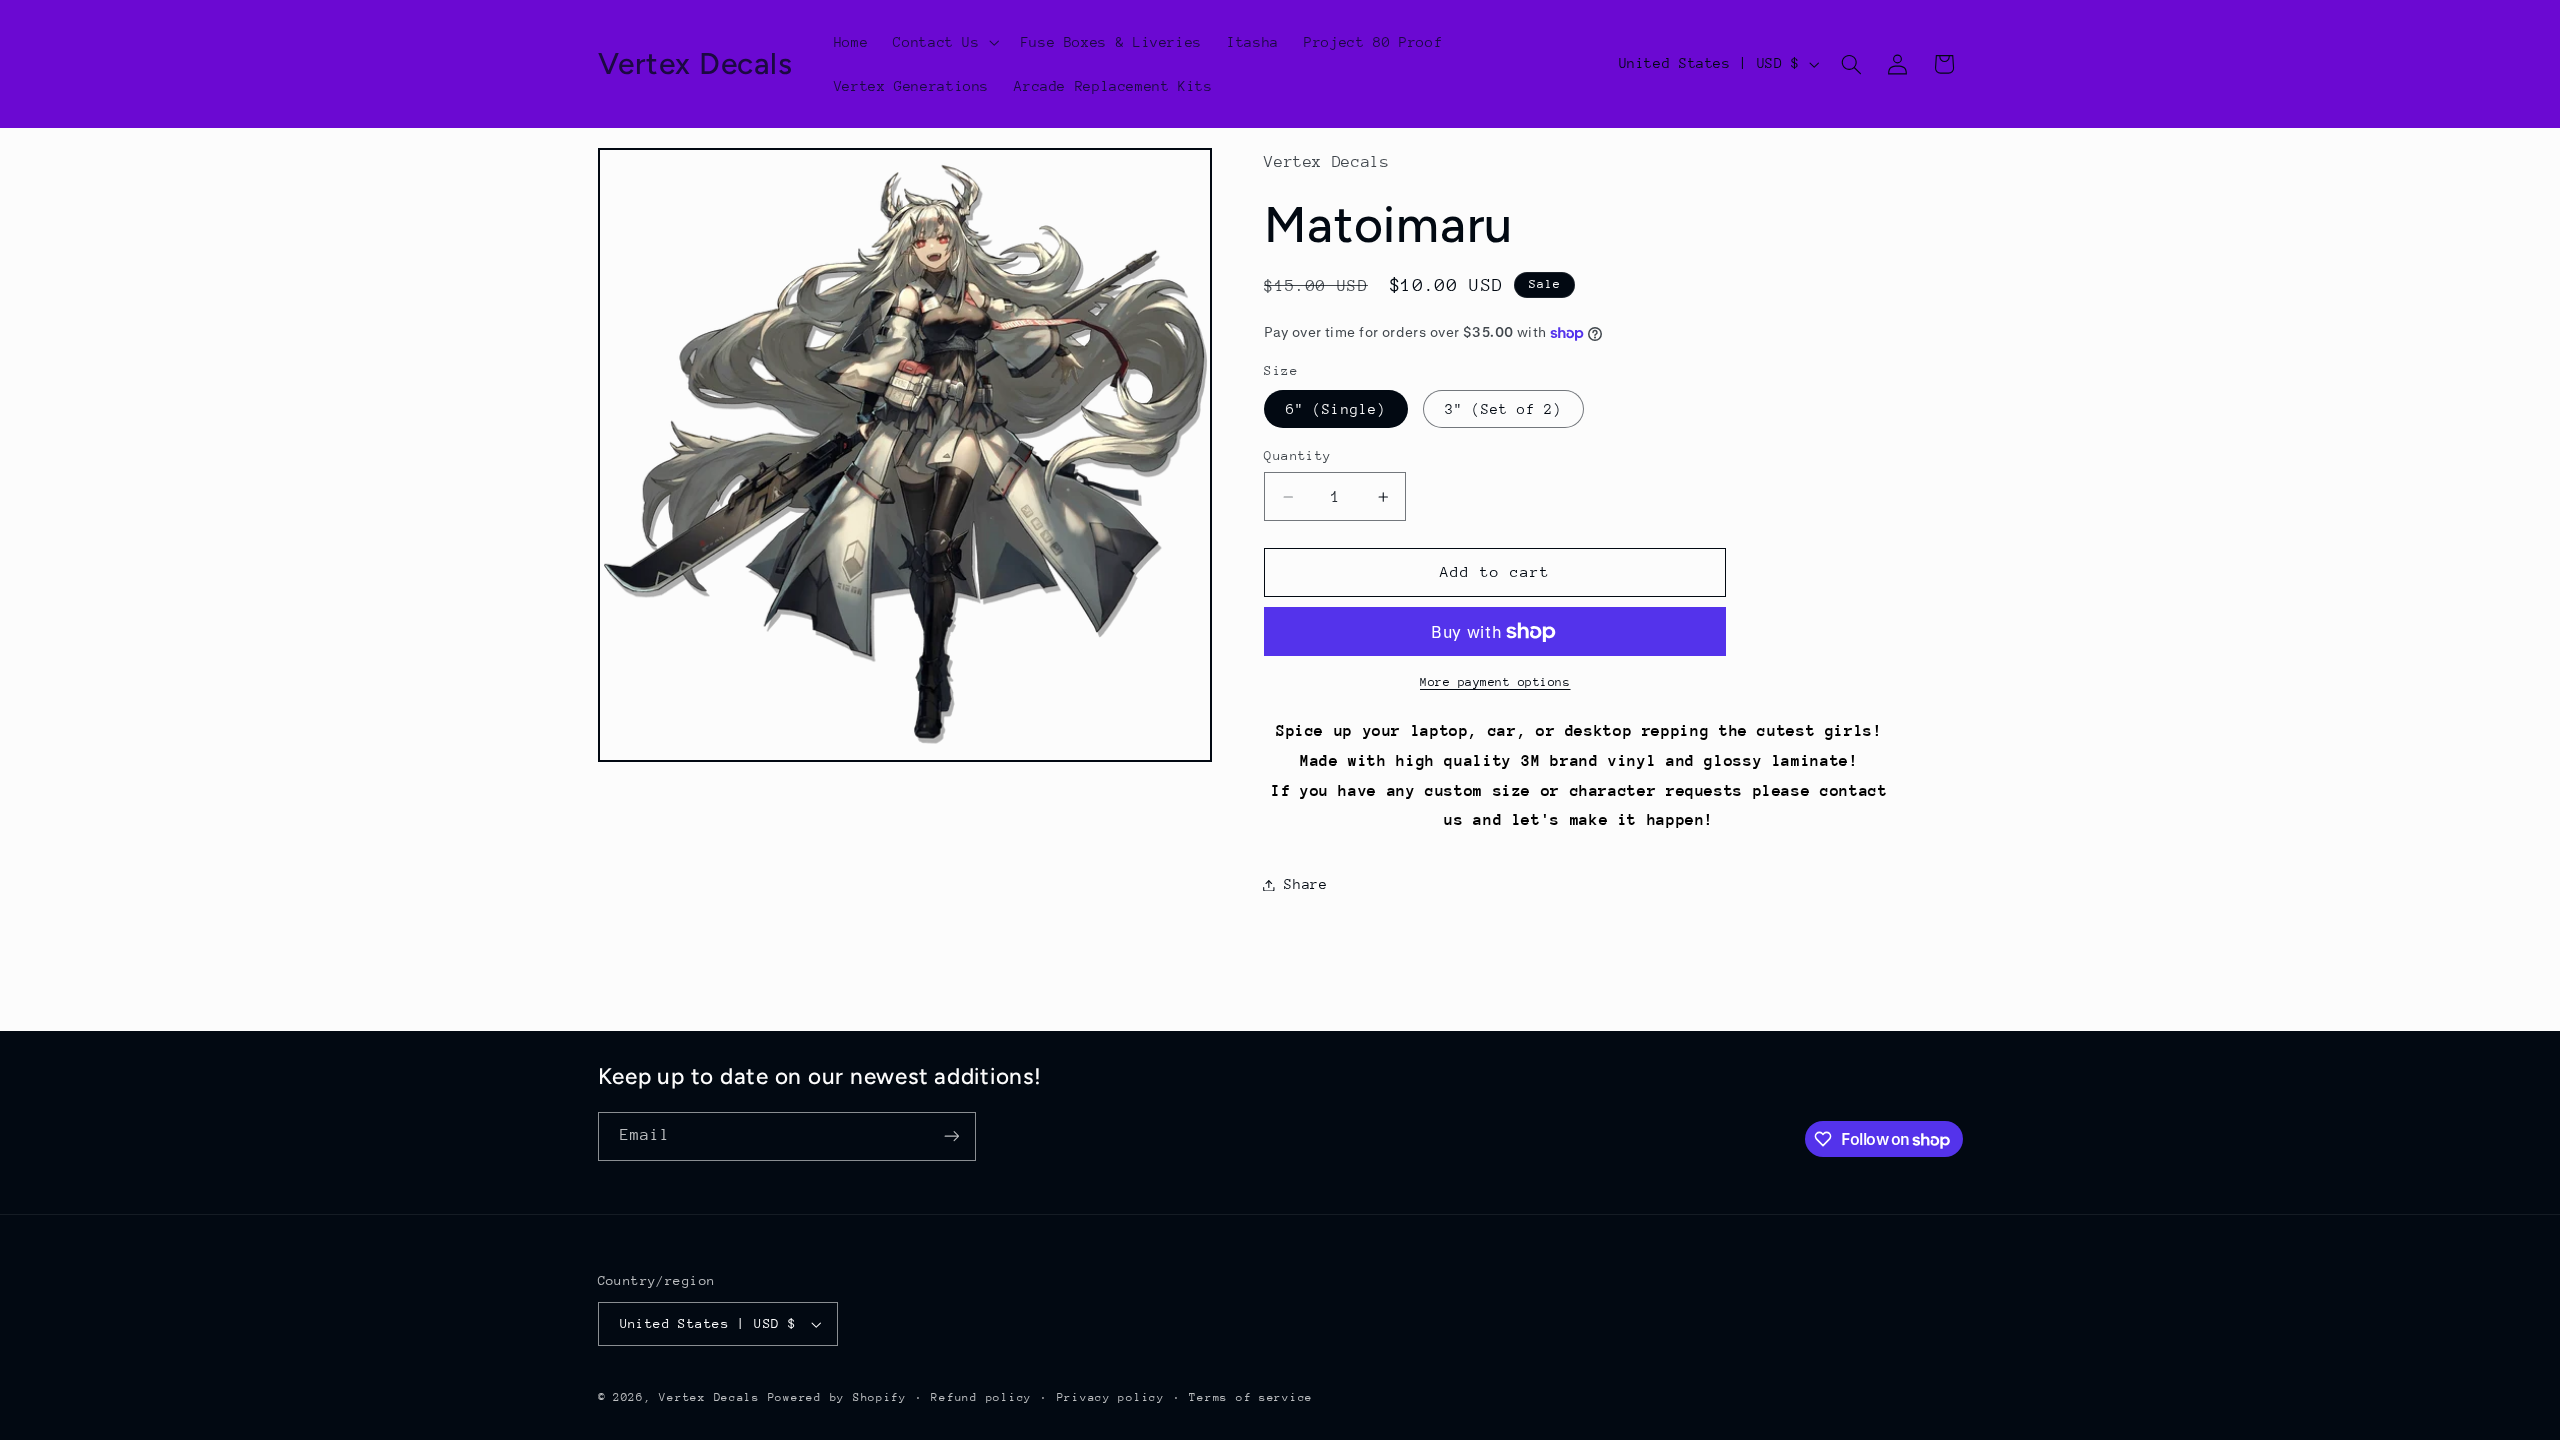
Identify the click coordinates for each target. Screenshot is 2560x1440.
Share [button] (1305, 884)
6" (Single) (1336, 409)
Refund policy (981, 1397)
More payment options (1495, 682)
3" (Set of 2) (1504, 409)
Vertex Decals (709, 1397)
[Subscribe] (951, 1136)
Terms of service (1251, 1397)
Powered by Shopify (837, 1397)
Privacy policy (1111, 1397)
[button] (944, 42)
